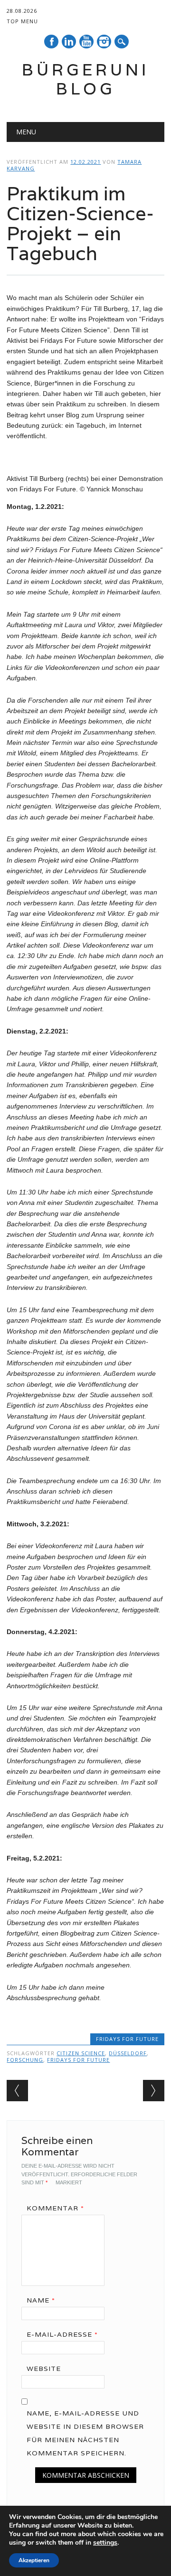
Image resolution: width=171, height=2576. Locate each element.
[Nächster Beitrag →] (154, 2091)
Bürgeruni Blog (85, 79)
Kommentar (55, 2208)
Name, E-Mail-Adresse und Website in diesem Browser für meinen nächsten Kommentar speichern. (85, 2433)
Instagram (104, 42)
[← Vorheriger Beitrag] (17, 2091)
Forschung (25, 2060)
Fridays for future (127, 2039)
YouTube (86, 42)
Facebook (51, 42)
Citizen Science (81, 2053)
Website (44, 2369)
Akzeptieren (34, 2560)
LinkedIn (69, 42)
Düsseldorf (128, 2053)
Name (41, 2300)
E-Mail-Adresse (62, 2334)
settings (105, 2543)
